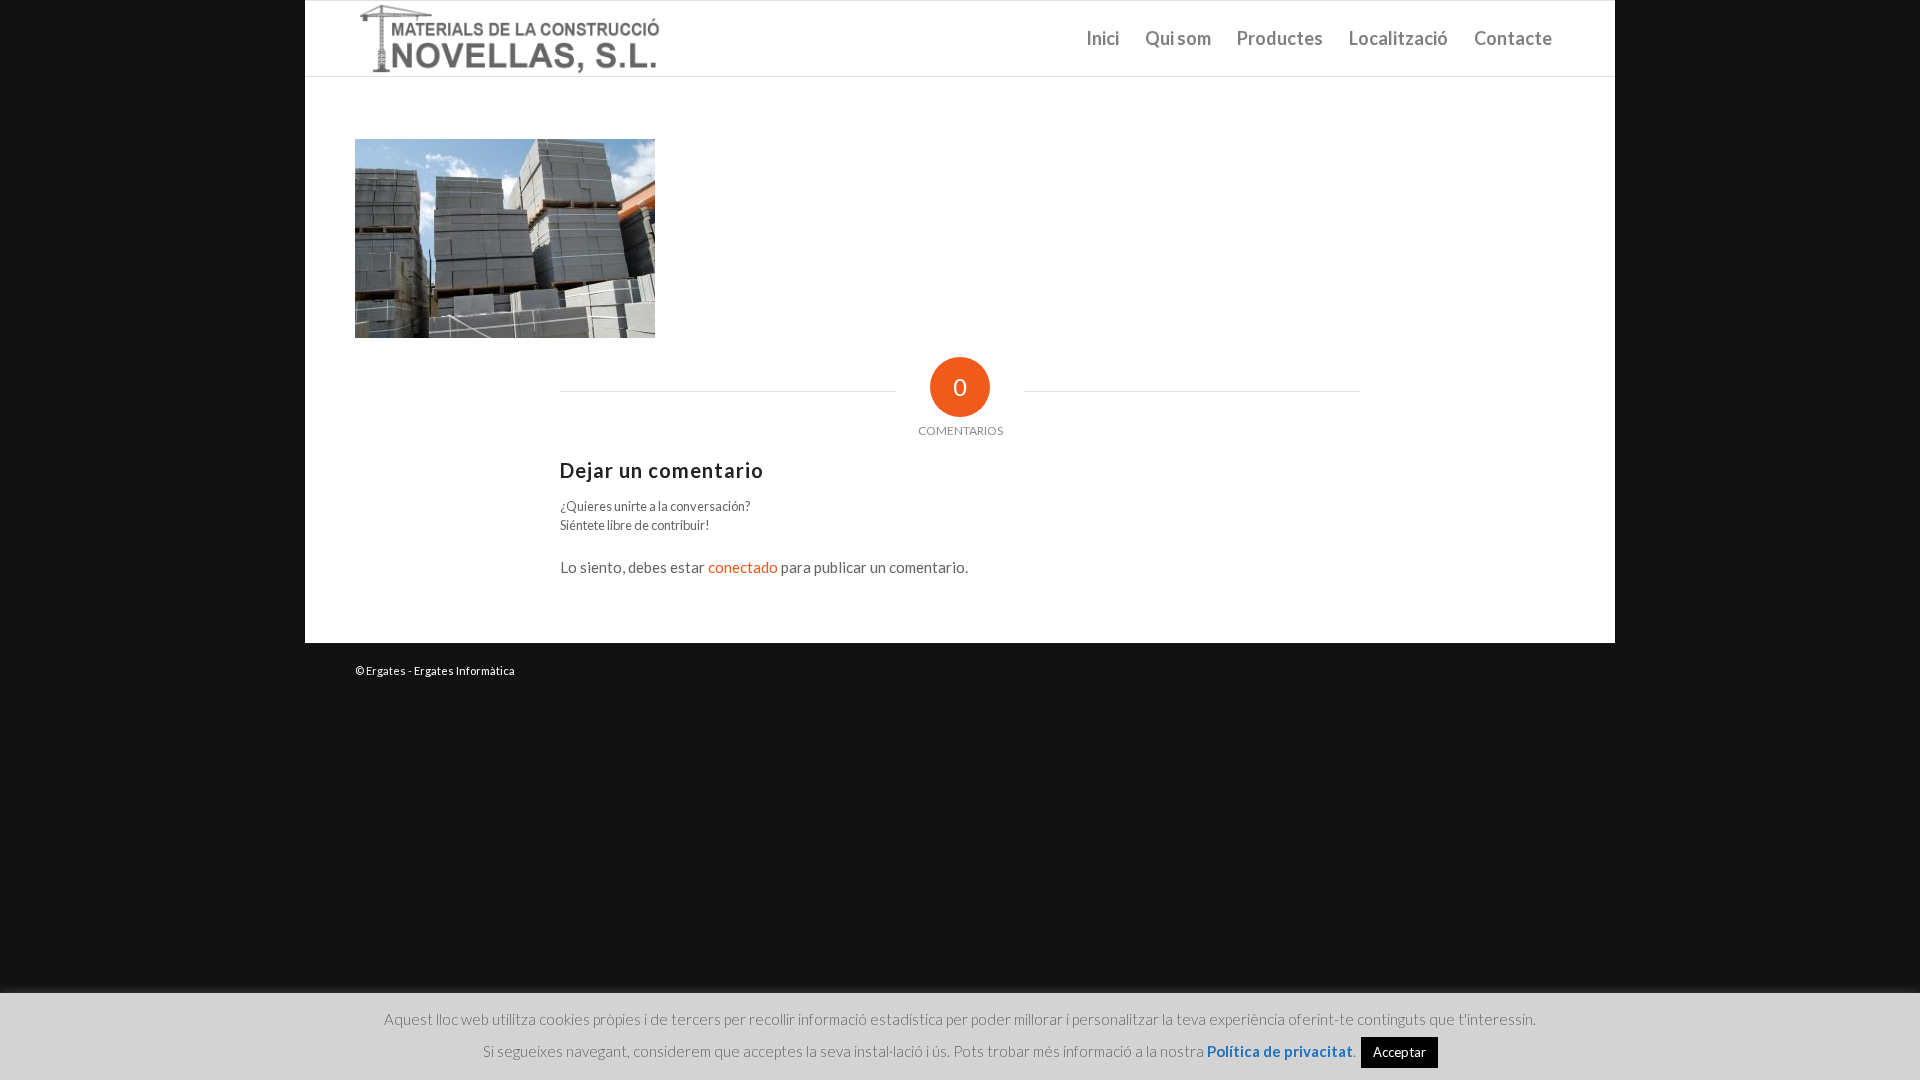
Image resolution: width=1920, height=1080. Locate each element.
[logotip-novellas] (510, 38)
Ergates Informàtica (464, 670)
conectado (743, 567)
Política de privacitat (1280, 1051)
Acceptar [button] (1399, 1052)
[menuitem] (1102, 38)
